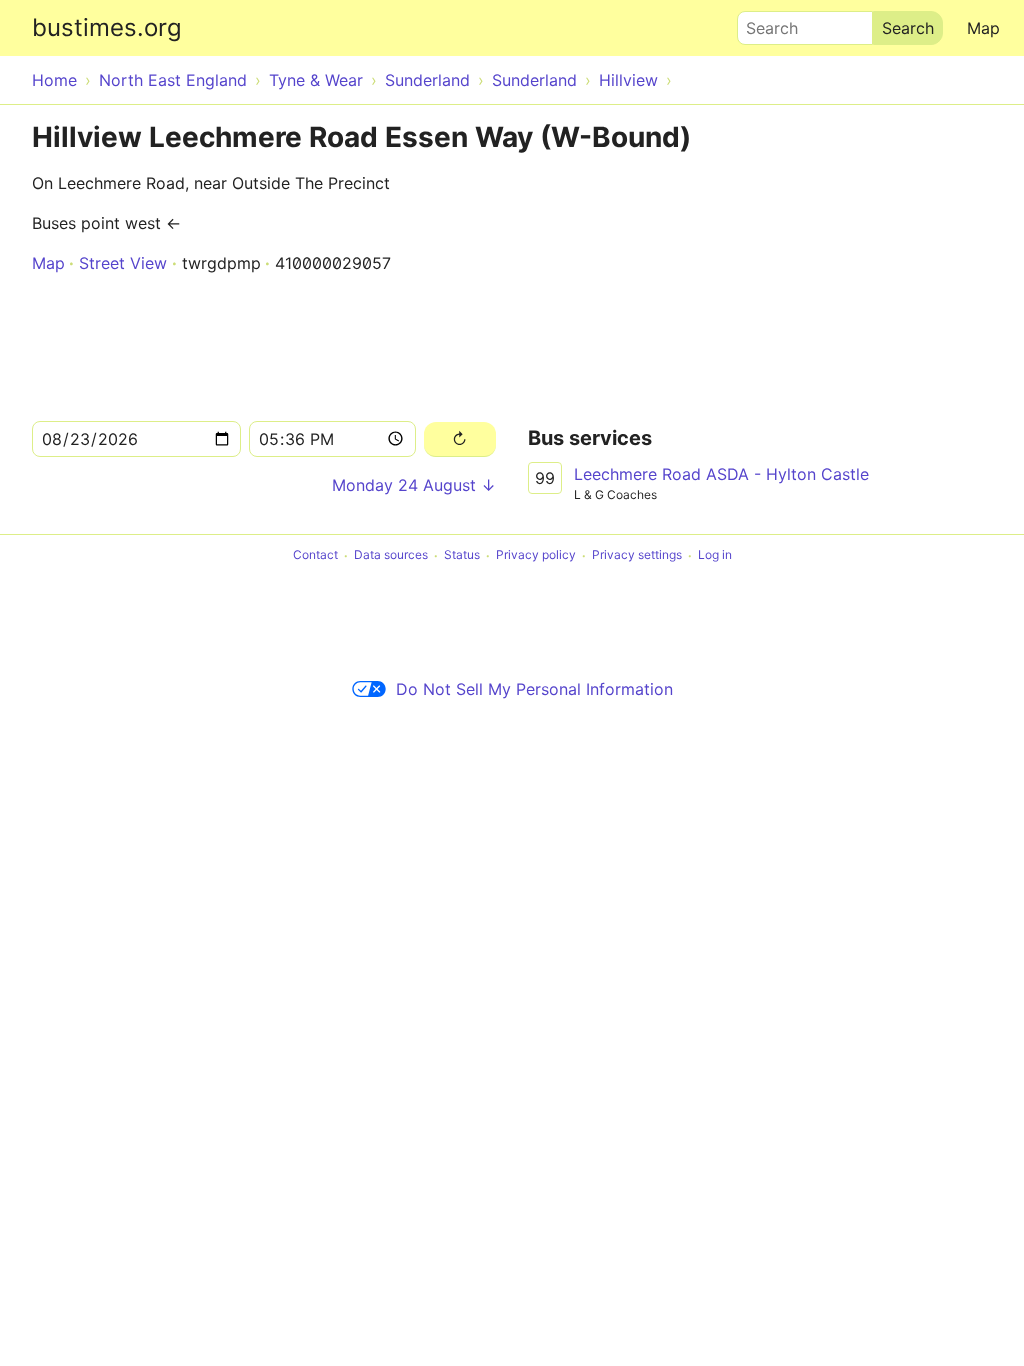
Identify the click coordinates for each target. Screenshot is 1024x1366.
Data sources (391, 555)
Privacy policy (536, 555)
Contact (315, 555)
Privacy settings (637, 555)
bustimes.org (107, 27)
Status (462, 555)
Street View (123, 263)
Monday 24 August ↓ (414, 485)
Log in (715, 555)
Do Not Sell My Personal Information (534, 689)
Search (763, 23)
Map (983, 28)
